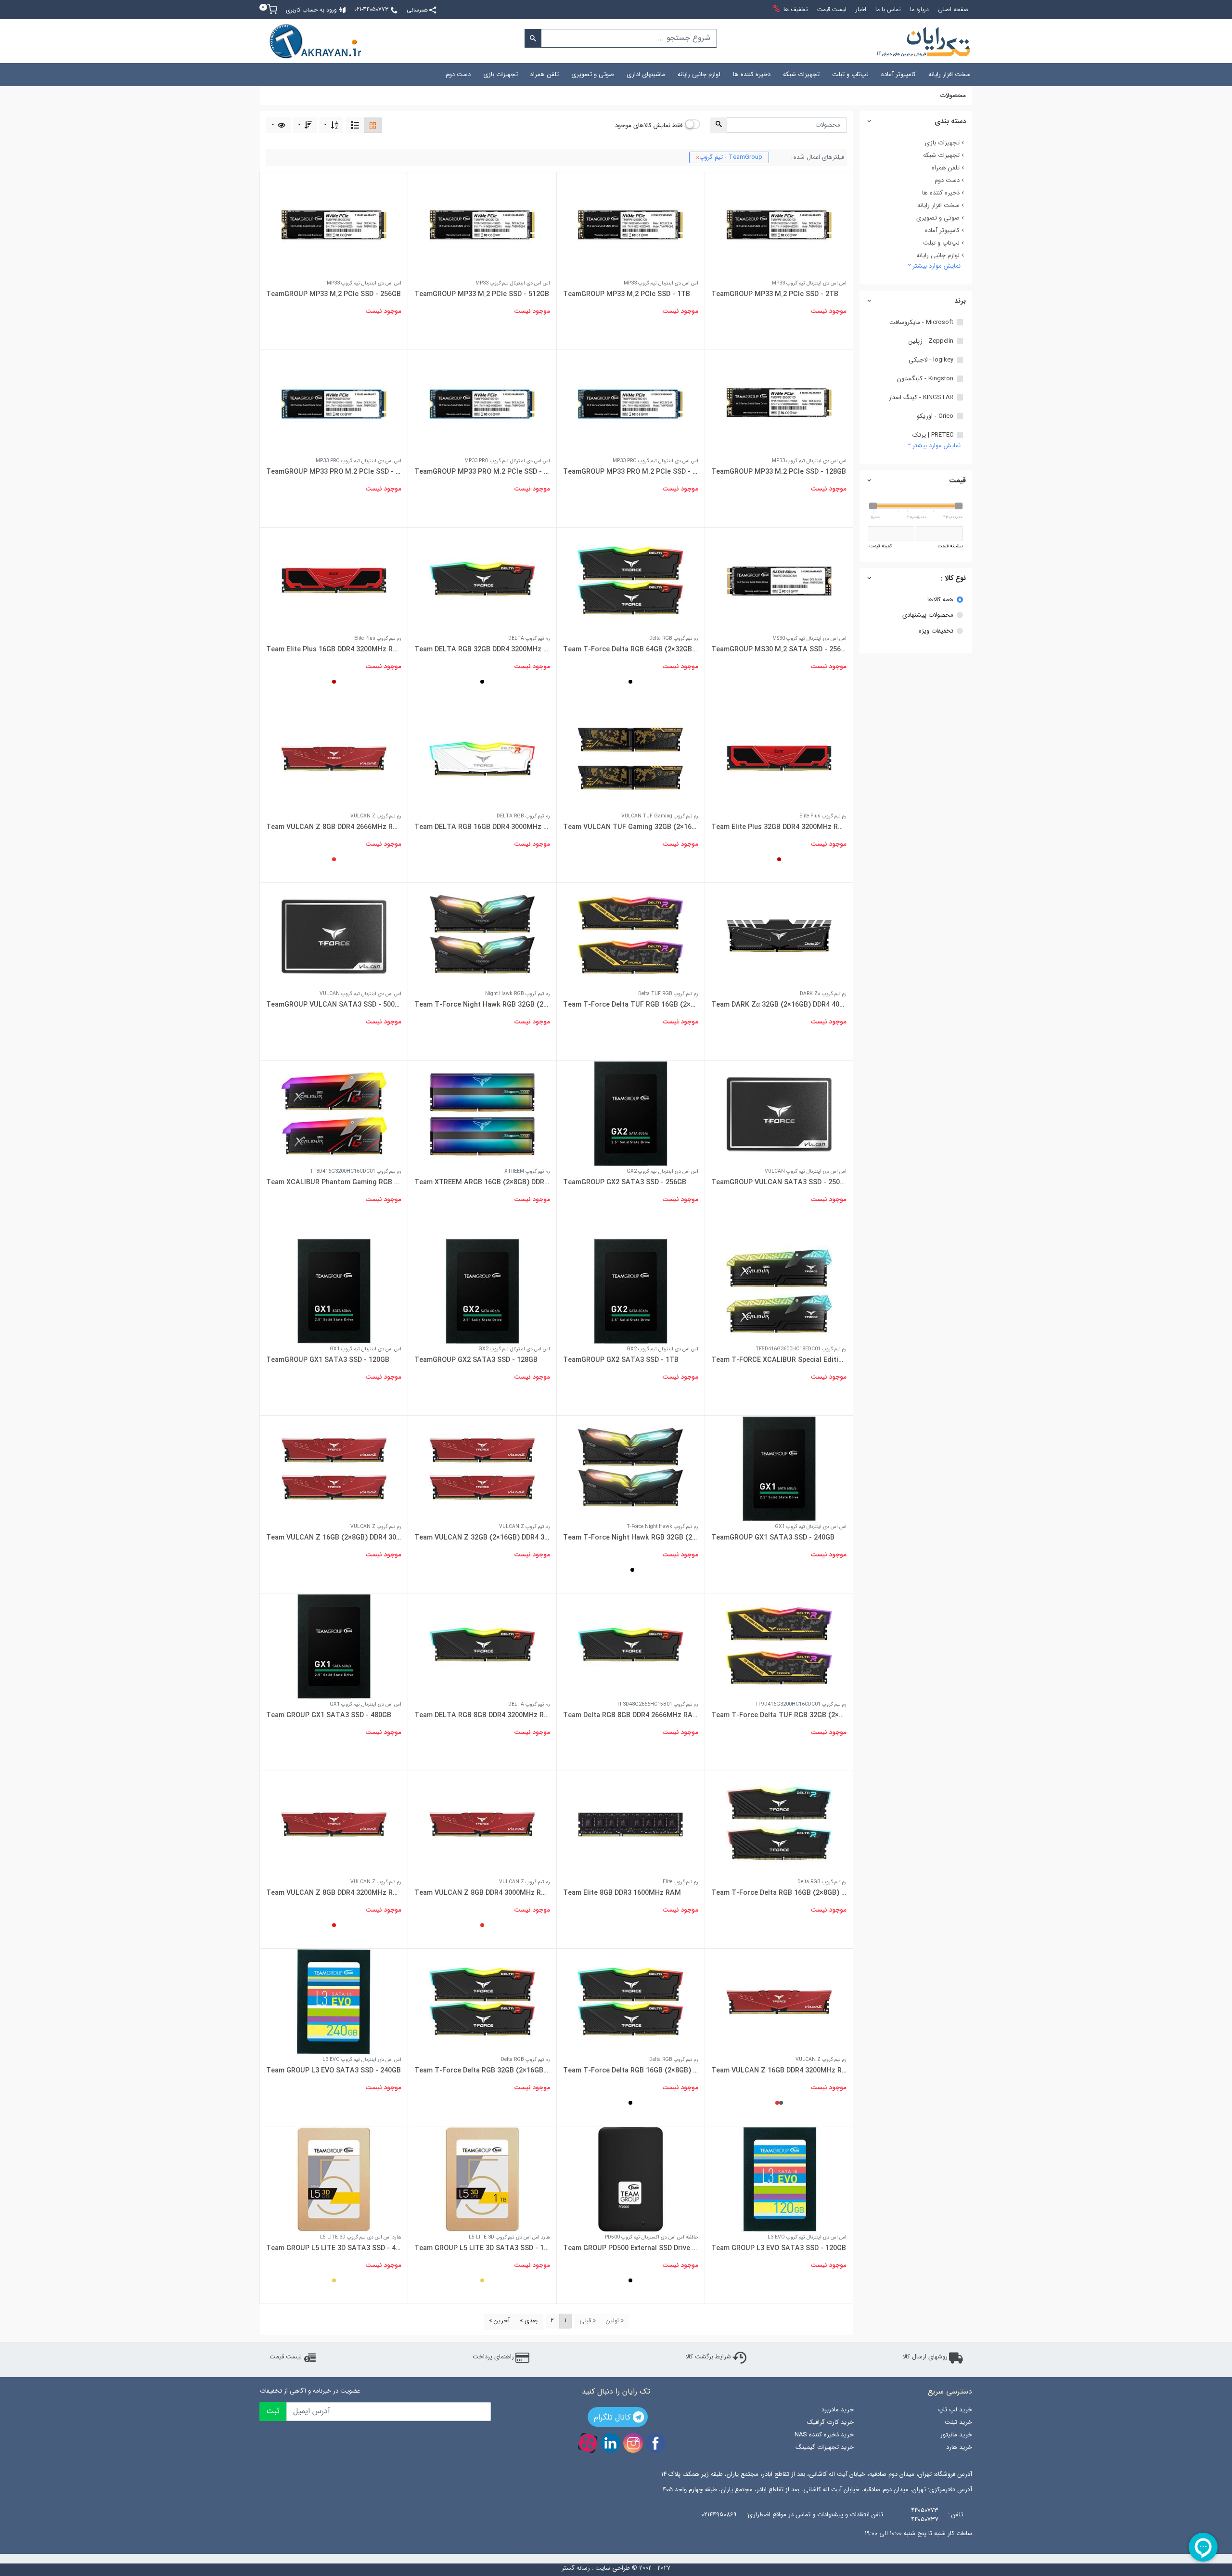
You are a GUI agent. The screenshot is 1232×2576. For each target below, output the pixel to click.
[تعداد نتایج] (278, 125)
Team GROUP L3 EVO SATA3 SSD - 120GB (779, 2248)
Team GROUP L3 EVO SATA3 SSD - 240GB (334, 2071)
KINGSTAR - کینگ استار (921, 398)
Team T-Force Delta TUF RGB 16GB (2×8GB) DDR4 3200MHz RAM (631, 1005)
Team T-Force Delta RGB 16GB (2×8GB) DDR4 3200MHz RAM (631, 2071)
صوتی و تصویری (593, 74)
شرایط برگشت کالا (708, 2357)
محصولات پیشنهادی (928, 615)
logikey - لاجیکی (931, 360)
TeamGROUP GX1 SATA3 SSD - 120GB (328, 1360)
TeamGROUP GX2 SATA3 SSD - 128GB (476, 1360)
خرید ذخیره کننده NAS (824, 2435)
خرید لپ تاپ (955, 2410)
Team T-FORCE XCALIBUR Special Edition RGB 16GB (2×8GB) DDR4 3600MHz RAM (779, 1360)
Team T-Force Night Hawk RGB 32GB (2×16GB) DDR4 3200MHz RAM (631, 1538)
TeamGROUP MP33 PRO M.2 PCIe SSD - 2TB (631, 472)
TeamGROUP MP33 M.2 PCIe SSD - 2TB (775, 294)
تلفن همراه (545, 74)
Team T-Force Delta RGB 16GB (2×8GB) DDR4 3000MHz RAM (779, 1893)
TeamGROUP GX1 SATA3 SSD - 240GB (773, 1538)
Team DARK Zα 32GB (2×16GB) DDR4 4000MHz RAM (779, 1005)
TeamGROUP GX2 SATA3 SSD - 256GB (625, 1182)
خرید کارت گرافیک (830, 2422)
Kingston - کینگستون (925, 379)
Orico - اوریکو (935, 416)
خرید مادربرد (837, 2410)
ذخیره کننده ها (752, 74)
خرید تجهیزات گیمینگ (824, 2447)
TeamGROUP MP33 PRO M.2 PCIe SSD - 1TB (482, 472)
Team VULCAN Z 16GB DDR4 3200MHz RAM (779, 2071)
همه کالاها (940, 600)
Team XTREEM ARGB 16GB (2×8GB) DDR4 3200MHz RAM (482, 1182)
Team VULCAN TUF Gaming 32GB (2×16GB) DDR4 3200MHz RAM (631, 827)
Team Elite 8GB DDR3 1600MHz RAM (622, 1893)
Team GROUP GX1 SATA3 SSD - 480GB (329, 1715)
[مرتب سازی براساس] (331, 125)
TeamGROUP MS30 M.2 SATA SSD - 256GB (779, 649)
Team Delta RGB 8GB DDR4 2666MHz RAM (631, 1715)
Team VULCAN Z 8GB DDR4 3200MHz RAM (334, 1893)
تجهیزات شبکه (801, 74)
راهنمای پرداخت (493, 2357)
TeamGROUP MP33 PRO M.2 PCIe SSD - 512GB (334, 472)
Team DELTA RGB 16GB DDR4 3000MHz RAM (482, 827)
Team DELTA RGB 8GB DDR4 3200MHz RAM (482, 1715)
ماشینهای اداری (646, 74)
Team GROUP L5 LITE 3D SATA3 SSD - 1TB (482, 2248)
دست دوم (458, 74)
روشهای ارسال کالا (925, 2357)
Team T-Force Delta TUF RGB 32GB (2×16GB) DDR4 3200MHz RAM (779, 1715)
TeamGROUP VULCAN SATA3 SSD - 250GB (779, 1182)
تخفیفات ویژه (936, 631)
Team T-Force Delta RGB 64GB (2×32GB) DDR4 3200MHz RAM (631, 649)
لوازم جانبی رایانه (699, 74)
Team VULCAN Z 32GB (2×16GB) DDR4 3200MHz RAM (482, 1538)
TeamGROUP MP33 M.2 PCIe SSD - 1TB (627, 294)
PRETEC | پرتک (933, 435)
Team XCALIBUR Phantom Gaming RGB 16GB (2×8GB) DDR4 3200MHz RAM (334, 1182)
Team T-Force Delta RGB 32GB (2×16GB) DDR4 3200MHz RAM (482, 2071)
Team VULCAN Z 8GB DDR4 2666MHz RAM (334, 827)
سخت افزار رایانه (950, 74)
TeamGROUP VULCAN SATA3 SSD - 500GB (334, 1005)
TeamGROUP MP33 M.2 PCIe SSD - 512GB (482, 294)
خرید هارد (959, 2447)
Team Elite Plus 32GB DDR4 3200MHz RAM (779, 827)
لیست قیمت (286, 2357)
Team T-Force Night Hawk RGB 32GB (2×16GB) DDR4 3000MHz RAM (482, 1005)
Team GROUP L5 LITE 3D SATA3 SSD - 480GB (334, 2248)
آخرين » (499, 2321)
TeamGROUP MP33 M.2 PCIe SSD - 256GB (334, 294)
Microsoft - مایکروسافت (921, 323)
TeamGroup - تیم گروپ (729, 157)
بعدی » (529, 2321)
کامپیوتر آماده (898, 74)
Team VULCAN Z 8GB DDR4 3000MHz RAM (482, 1893)
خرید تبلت (958, 2422)
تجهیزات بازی (500, 74)
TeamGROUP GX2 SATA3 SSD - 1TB (621, 1360)
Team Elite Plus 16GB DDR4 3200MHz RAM (334, 649)
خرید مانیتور (956, 2435)
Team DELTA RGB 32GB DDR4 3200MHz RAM (482, 649)
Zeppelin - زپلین (931, 341)
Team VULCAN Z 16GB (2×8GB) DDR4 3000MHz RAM (334, 1538)
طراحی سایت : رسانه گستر (596, 2568)
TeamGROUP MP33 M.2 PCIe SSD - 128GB (779, 472)
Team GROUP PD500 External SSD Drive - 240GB (631, 2248)
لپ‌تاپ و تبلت (850, 74)
